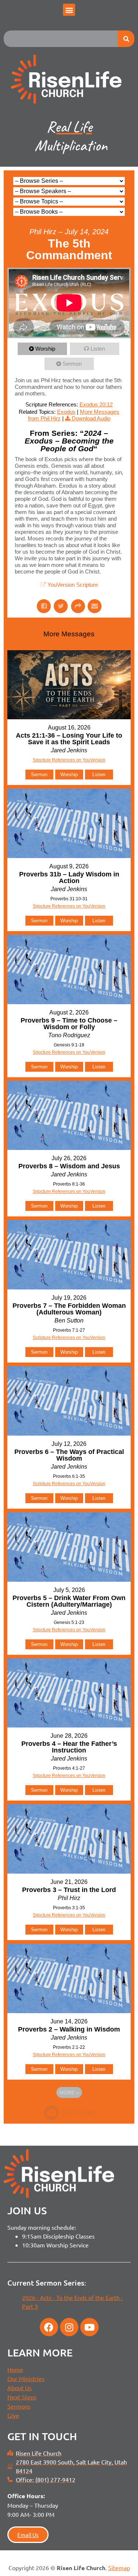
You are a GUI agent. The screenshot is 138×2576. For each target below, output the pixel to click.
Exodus (66, 412)
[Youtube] (89, 2327)
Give (13, 2415)
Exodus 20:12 (96, 404)
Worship (45, 349)
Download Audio (91, 418)
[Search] (126, 39)
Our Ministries (26, 2378)
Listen (98, 349)
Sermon (72, 364)
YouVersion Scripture (73, 585)
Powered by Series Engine (69, 2113)
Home (15, 2369)
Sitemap (119, 2568)
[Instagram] (69, 2327)
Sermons (19, 2406)
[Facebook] (49, 2327)
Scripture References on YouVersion (69, 1338)
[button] (69, 10)
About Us (20, 2388)
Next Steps (22, 2397)
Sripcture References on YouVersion (69, 760)
